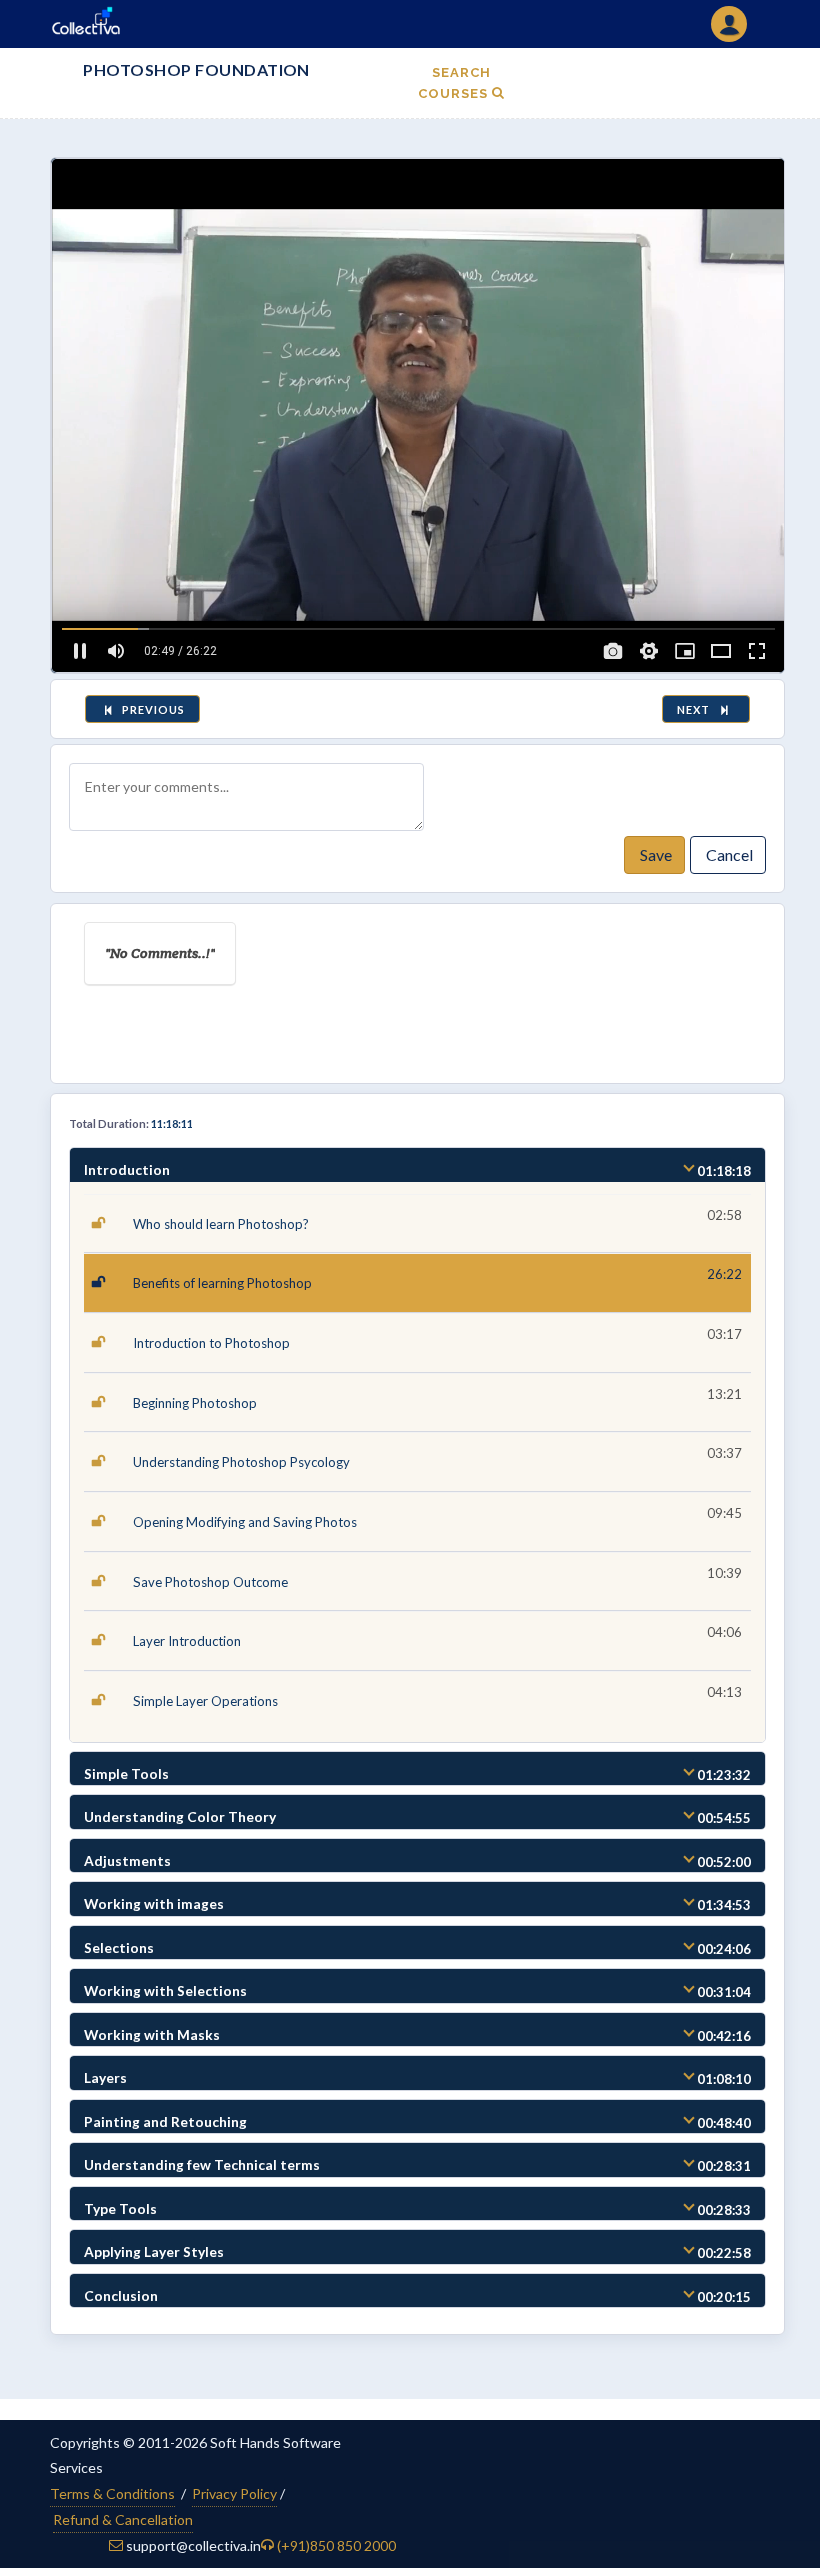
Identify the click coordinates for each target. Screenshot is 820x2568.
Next (696, 709)
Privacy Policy (234, 2493)
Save (654, 854)
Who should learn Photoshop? (221, 1224)
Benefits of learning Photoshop (222, 1283)
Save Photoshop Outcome (210, 1582)
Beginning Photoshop (195, 1403)
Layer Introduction (187, 1641)
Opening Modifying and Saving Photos (245, 1522)
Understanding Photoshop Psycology (241, 1462)
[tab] (417, 1165)
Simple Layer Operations (205, 1701)
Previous (152, 709)
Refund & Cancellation (123, 2519)
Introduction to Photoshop (211, 1343)
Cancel (728, 854)
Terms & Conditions (112, 2493)
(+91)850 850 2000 (336, 2545)
